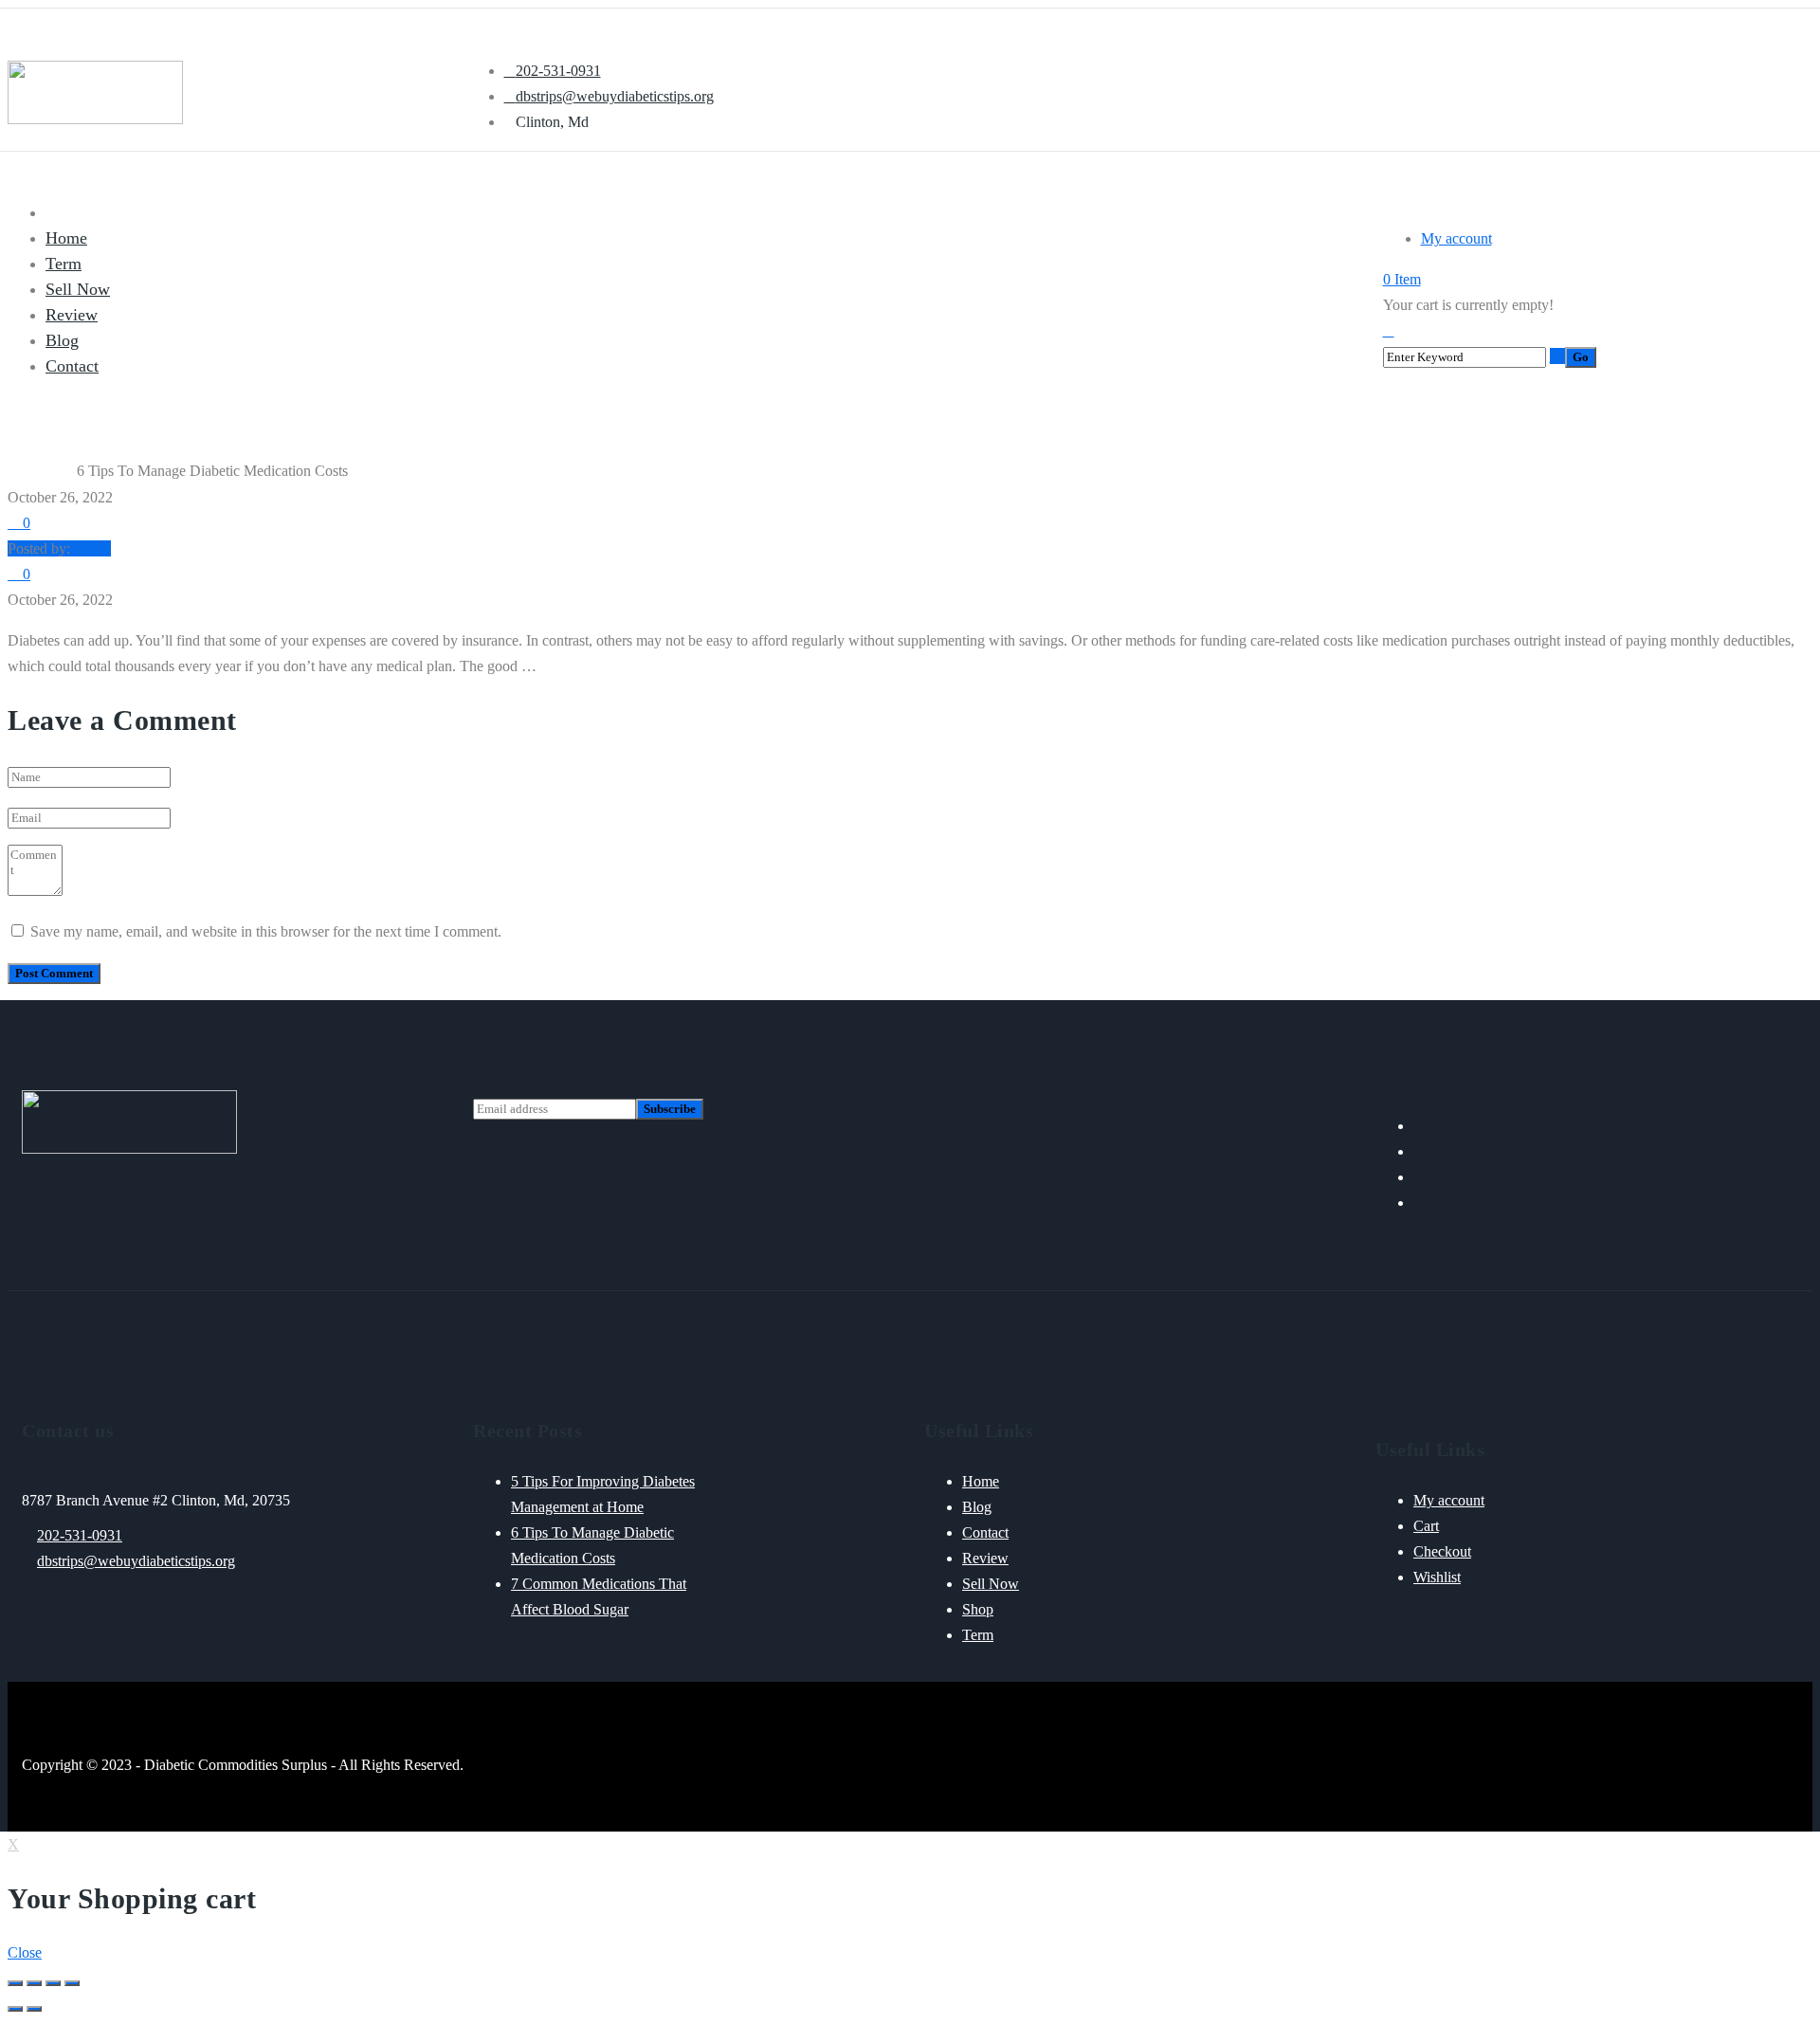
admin (92, 548)
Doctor (58, 472)
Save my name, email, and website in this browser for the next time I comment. (266, 931)
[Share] (34, 1983)
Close (25, 1952)
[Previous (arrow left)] (15, 2009)
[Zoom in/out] (72, 1983)
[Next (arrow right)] (34, 2009)
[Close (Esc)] (15, 1983)
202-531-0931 (80, 1535)
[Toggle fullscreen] (53, 1983)
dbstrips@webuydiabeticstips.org (136, 1561)
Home (24, 472)
